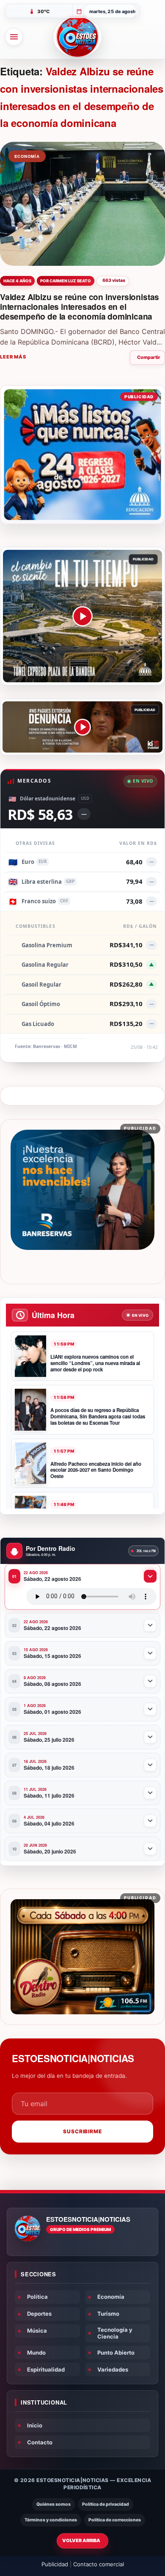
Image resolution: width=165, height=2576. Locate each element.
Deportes (39, 2314)
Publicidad (55, 2564)
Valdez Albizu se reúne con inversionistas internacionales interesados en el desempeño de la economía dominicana (80, 306)
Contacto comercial (99, 2564)
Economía (111, 2297)
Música (37, 2331)
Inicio (35, 2425)
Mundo (36, 2353)
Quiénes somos (54, 2504)
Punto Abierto (116, 2353)
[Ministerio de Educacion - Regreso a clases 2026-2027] (82, 455)
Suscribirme (83, 2131)
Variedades (113, 2369)
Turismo (108, 2314)
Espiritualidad (46, 2369)
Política (37, 2297)
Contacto (40, 2442)
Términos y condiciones (51, 2520)
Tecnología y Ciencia (115, 2333)
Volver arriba (81, 2540)
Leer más (13, 357)
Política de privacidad (106, 2504)
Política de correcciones (115, 2520)
